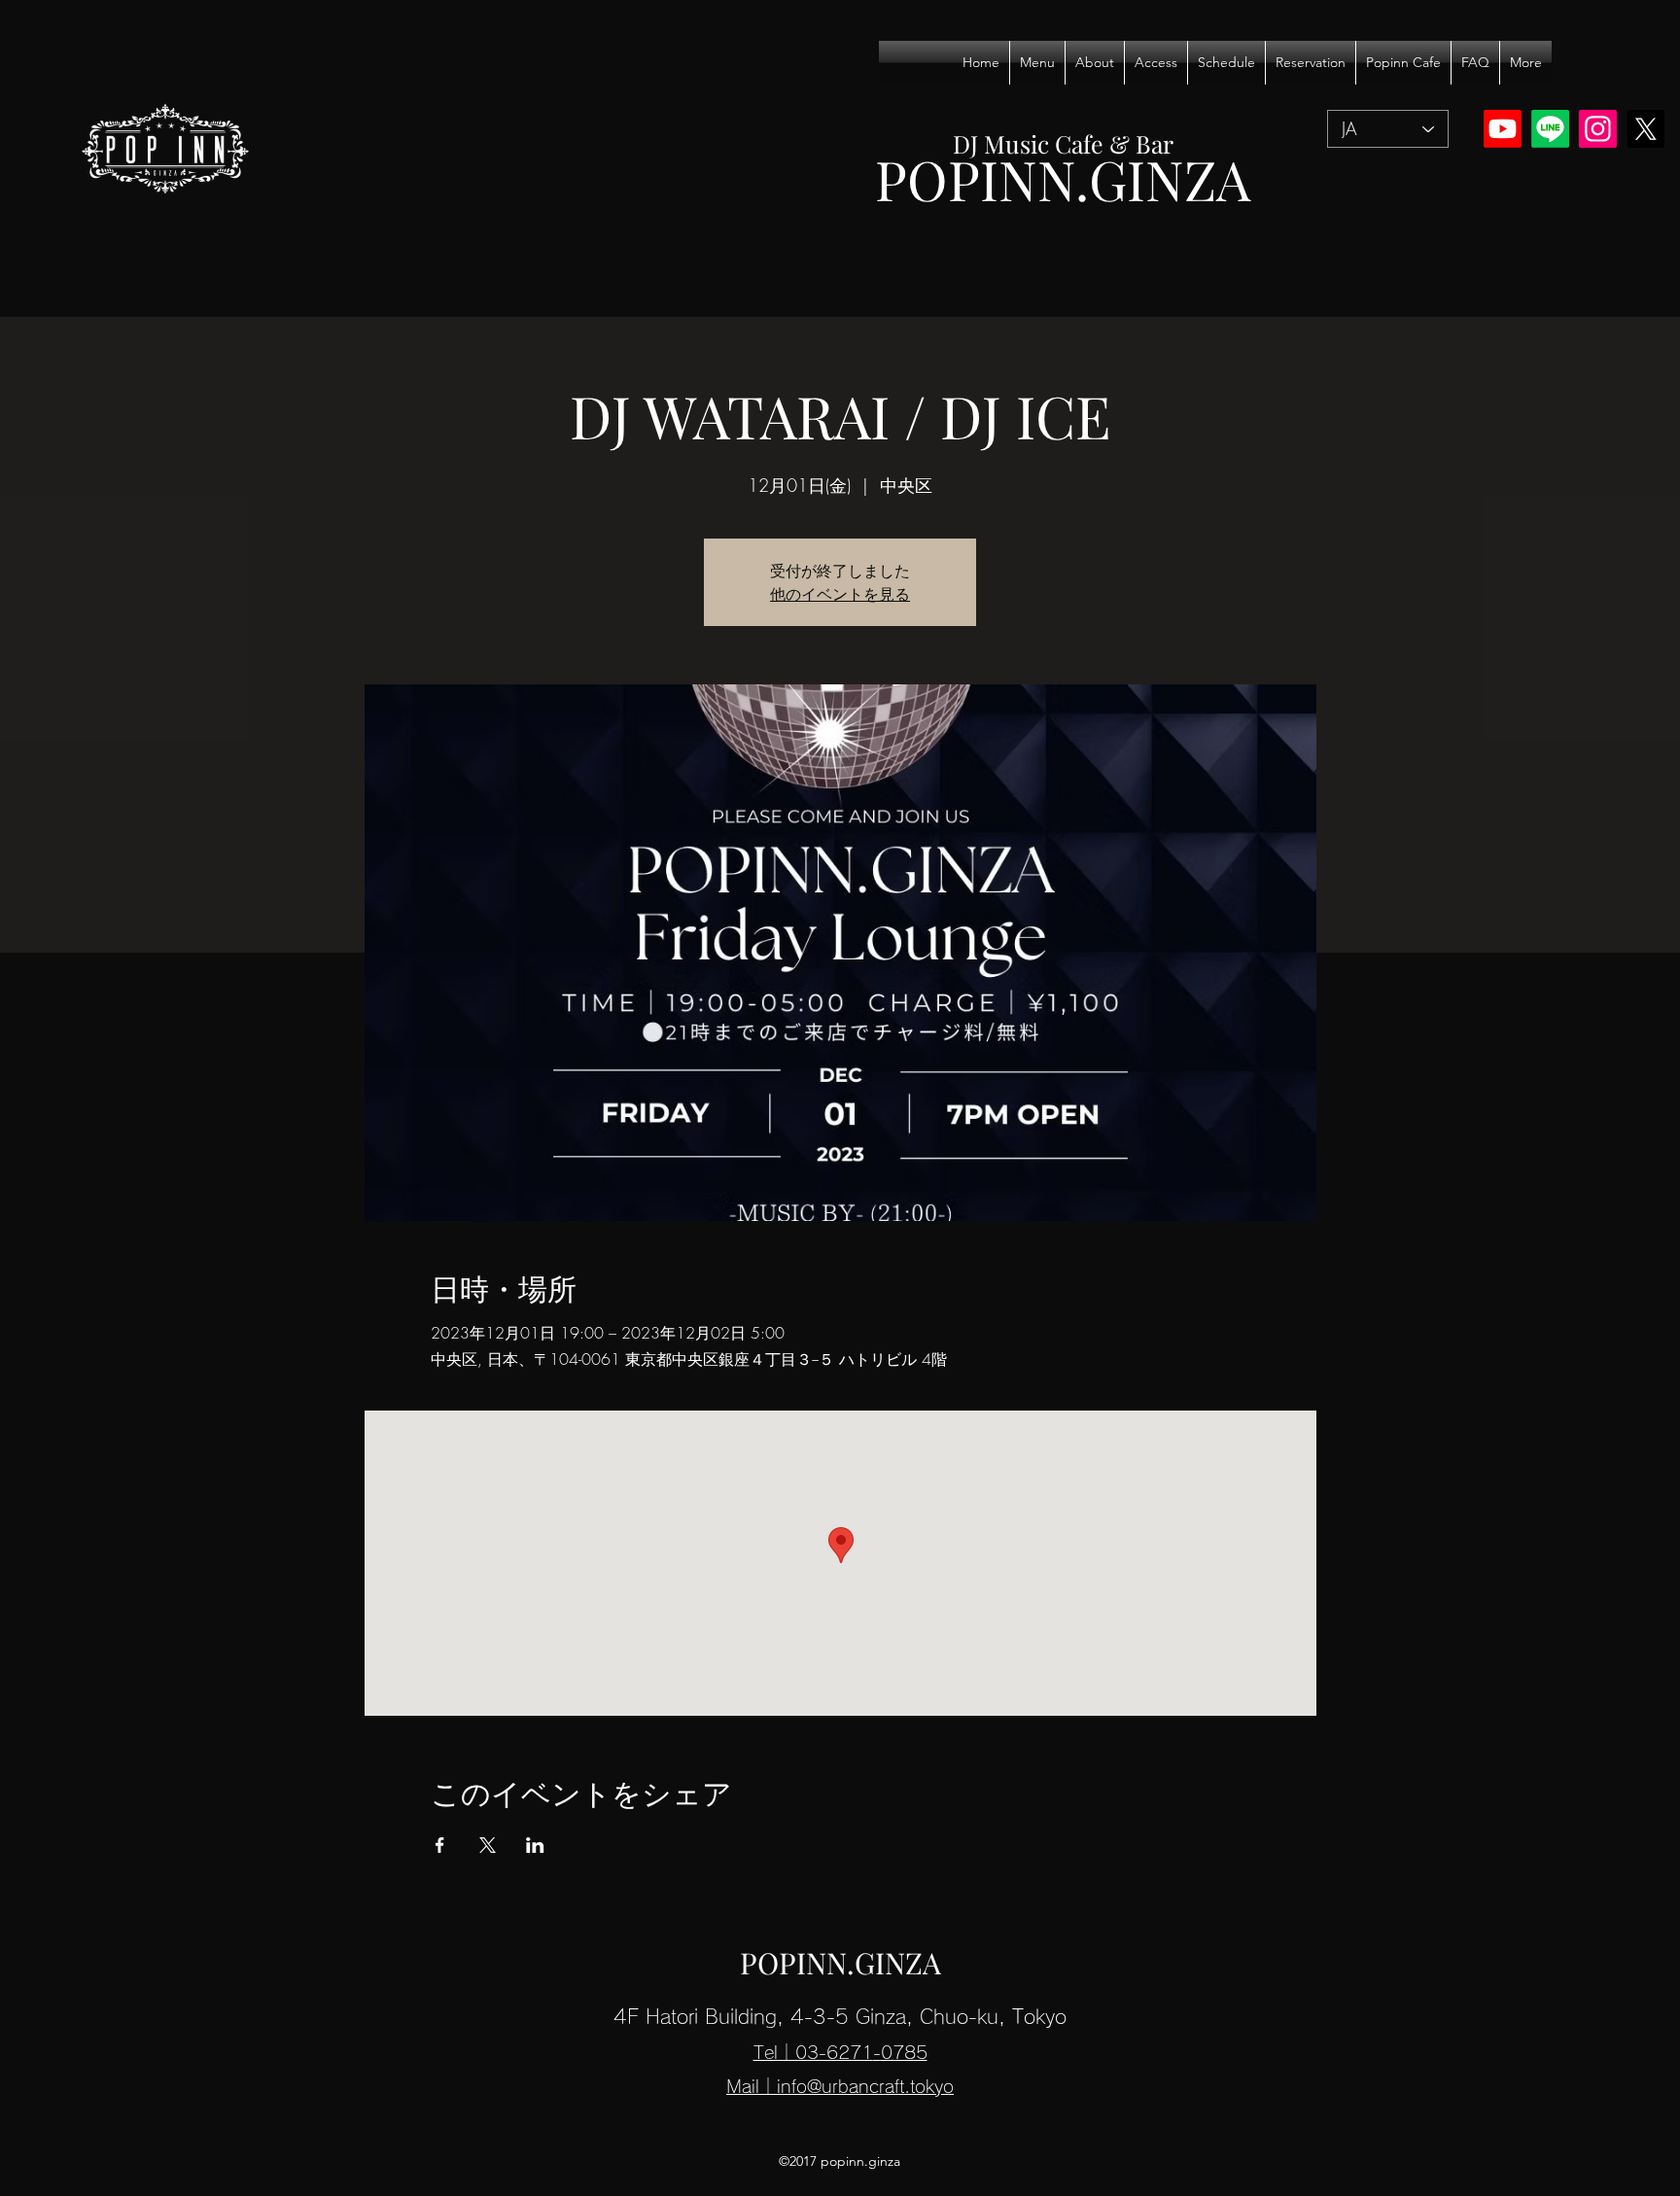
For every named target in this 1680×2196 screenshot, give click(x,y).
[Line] (1550, 129)
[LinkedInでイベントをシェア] (535, 1845)
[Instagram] (1598, 129)
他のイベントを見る (840, 594)
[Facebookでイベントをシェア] (440, 1845)
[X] (1645, 129)
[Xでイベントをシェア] (488, 1845)
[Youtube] (1503, 129)
